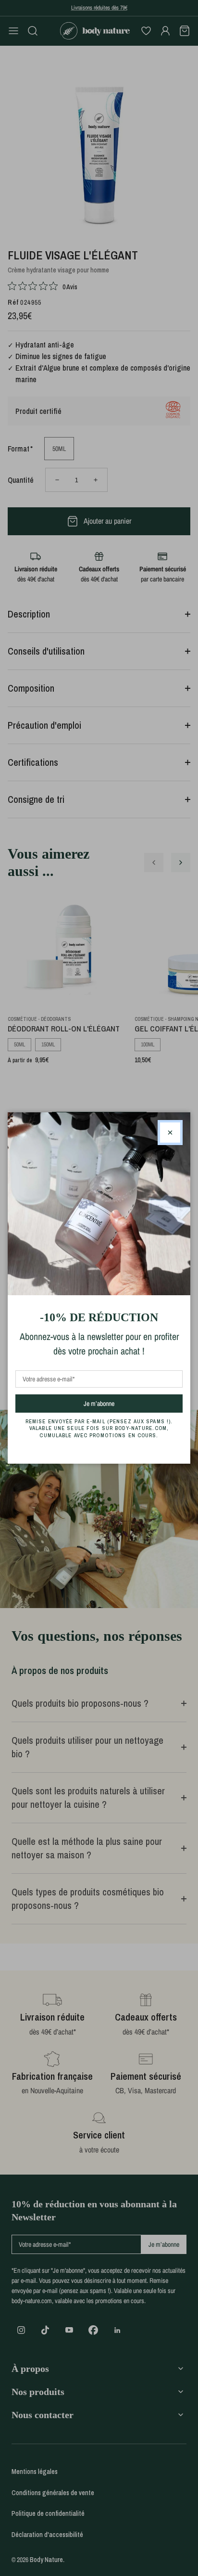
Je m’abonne (116, 1403)
